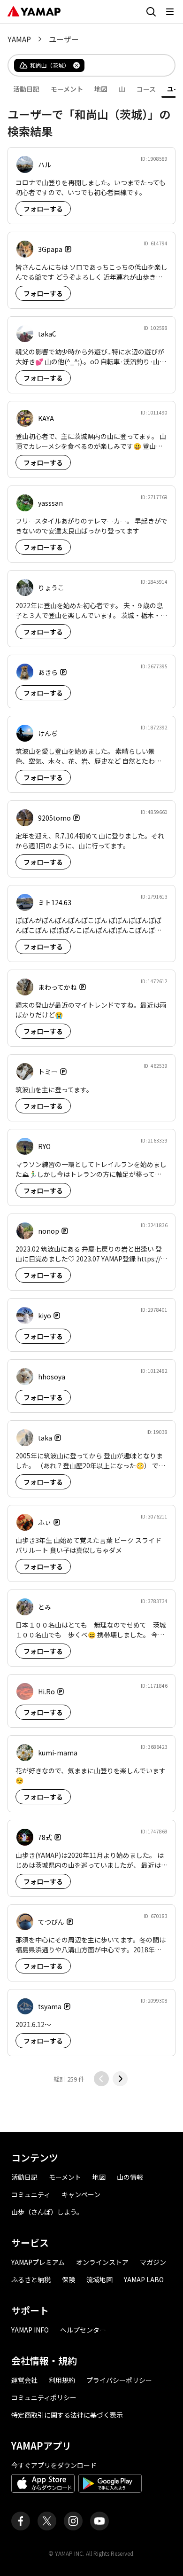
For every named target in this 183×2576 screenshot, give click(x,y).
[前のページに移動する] (101, 2079)
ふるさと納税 (31, 2279)
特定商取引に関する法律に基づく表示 (67, 2415)
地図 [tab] (101, 89)
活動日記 (24, 2177)
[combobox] (122, 65)
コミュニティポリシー (44, 2397)
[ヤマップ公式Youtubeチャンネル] (99, 2521)
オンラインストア (102, 2262)
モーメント (65, 2177)
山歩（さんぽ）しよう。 (47, 2212)
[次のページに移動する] (120, 2079)
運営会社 (24, 2380)
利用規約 (62, 2380)
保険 (69, 2279)
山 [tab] (122, 89)
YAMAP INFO (30, 2330)
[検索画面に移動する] (151, 12)
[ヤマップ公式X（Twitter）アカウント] (47, 2521)
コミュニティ (31, 2194)
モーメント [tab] (67, 89)
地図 (99, 2177)
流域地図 (99, 2279)
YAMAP (19, 39)
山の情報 (130, 2177)
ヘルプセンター (83, 2330)
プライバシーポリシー (119, 2380)
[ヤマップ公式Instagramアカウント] (73, 2521)
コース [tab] (146, 89)
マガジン (153, 2262)
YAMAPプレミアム (38, 2262)
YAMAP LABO (144, 2279)
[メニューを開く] (170, 12)
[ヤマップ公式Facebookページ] (21, 2521)
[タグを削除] (76, 65)
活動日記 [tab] (26, 89)
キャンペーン (81, 2194)
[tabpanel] (91, 1092)
